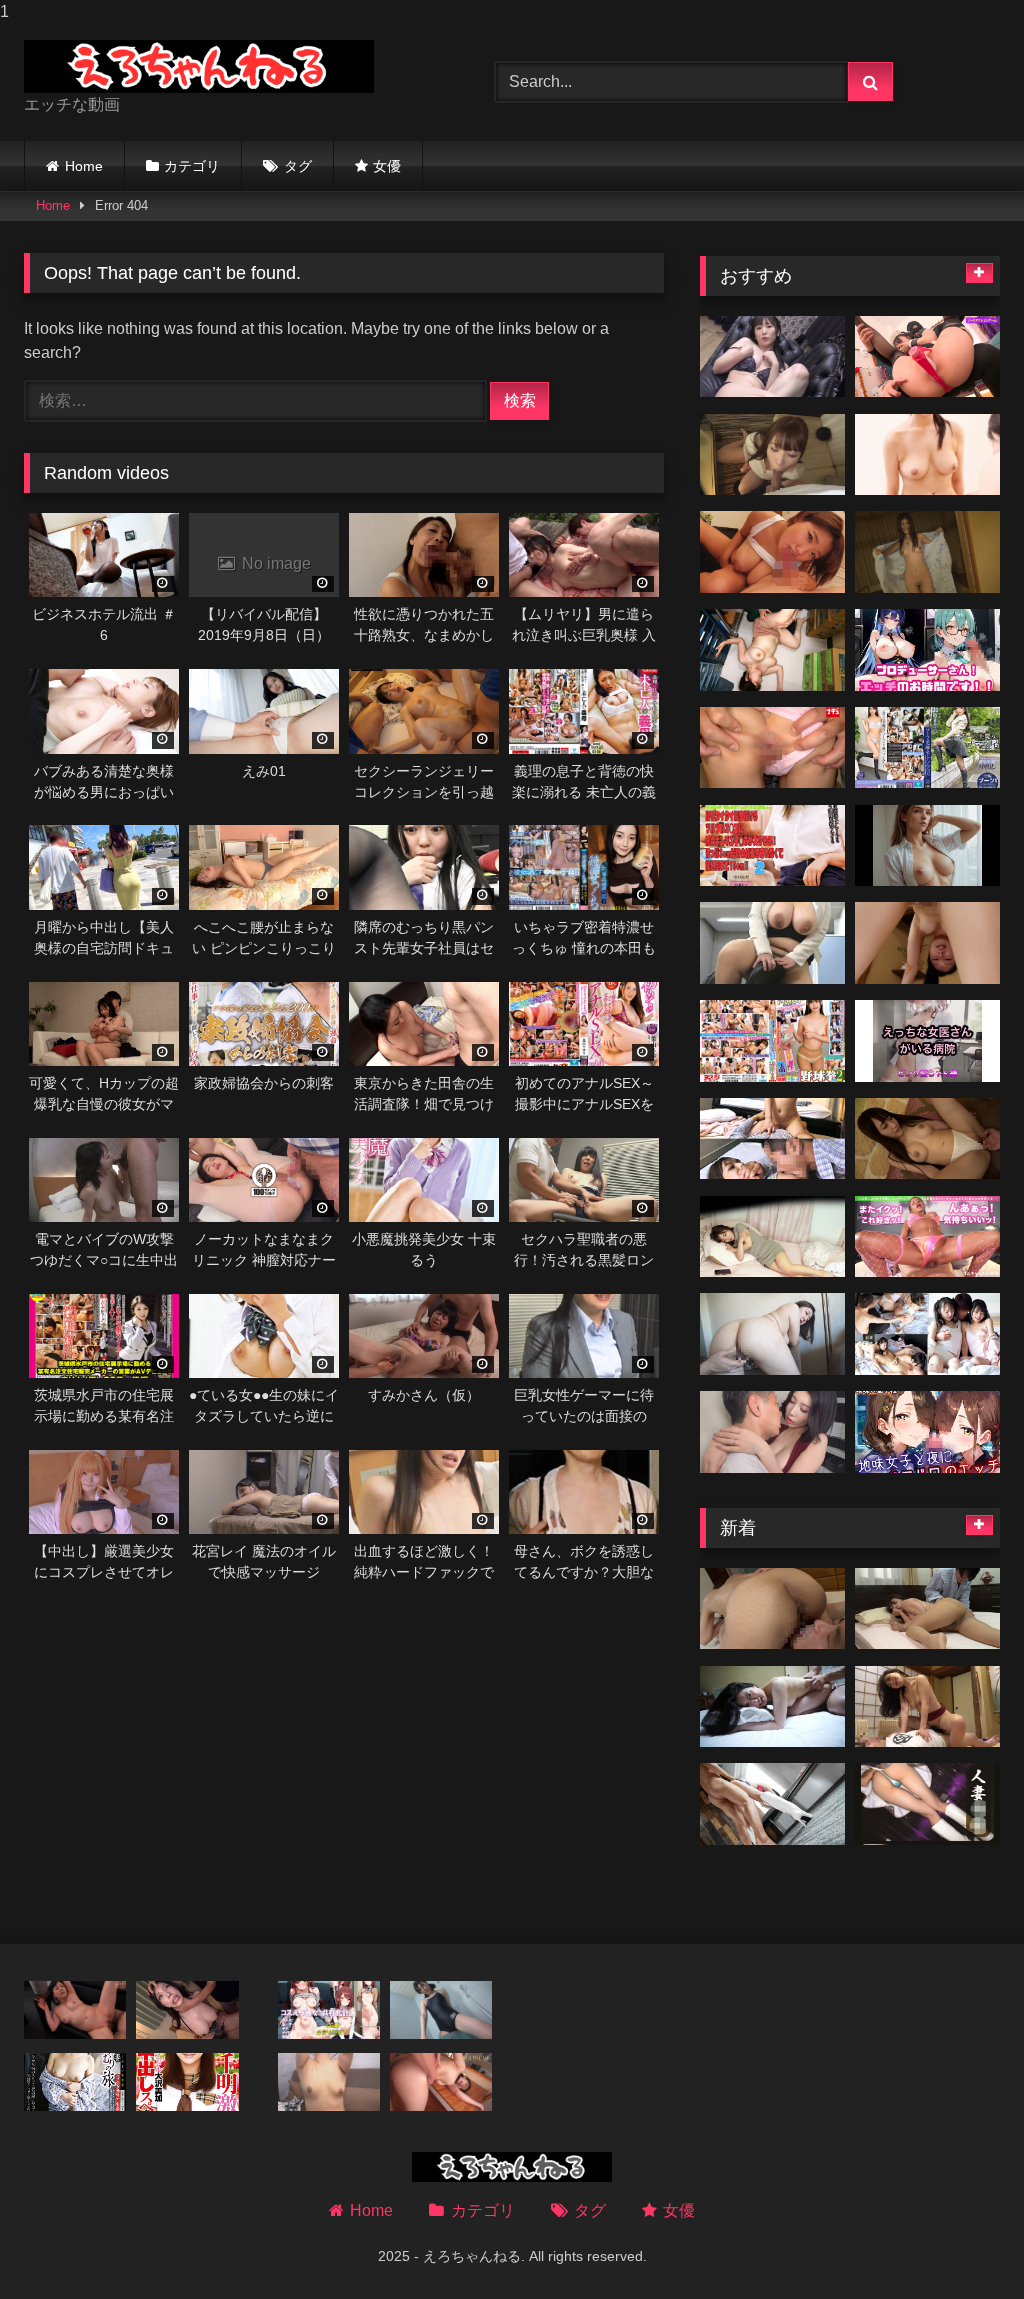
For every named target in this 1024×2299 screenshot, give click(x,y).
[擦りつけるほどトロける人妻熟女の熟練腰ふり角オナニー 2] (772, 943)
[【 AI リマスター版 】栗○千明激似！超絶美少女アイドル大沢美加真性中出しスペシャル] (187, 2082)
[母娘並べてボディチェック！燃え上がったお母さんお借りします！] (329, 2082)
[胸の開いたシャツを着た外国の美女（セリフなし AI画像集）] (927, 846)
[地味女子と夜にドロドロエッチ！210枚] (927, 1432)
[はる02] (927, 1804)
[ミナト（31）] (772, 650)
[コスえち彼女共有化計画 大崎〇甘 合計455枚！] (329, 2010)
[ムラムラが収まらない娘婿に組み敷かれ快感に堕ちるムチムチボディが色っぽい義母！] (927, 1609)
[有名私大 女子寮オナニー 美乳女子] (772, 1237)
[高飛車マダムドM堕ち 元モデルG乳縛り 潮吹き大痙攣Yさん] (772, 1334)
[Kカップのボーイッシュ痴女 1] (772, 552)
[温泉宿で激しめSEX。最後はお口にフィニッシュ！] (772, 1707)
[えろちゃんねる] (228, 66)
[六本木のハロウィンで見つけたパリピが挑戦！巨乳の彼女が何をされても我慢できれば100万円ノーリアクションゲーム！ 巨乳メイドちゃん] (927, 357)
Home (84, 166)
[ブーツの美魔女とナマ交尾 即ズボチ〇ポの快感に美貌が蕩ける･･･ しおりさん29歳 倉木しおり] (927, 748)
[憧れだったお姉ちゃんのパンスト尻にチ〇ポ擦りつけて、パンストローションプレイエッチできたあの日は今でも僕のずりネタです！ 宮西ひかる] (927, 943)
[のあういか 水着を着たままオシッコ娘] (441, 2010)
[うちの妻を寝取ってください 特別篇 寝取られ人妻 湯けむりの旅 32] (75, 2082)
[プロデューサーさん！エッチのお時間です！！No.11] (927, 650)
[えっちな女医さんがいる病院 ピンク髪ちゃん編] (927, 1041)
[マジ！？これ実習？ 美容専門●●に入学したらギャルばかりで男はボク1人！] (927, 455)
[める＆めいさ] (927, 1334)
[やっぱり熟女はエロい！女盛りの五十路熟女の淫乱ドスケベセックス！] (772, 1609)
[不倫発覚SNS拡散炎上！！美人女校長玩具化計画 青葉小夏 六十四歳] (75, 2010)
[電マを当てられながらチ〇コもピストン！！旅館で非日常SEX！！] (927, 1707)
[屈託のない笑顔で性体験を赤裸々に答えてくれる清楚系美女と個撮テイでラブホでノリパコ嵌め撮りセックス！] (927, 1139)
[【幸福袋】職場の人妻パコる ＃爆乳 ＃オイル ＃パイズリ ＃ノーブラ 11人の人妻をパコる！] (772, 455)
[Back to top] (962, 2243)
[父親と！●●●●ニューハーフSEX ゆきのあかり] (772, 1139)
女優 (387, 166)
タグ (298, 166)
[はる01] (772, 1804)
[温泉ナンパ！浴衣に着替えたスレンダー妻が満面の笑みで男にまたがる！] (927, 552)
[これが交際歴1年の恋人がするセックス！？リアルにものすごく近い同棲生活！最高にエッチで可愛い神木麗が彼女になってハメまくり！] (441, 2082)
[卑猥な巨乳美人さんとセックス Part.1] (187, 2010)
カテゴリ (192, 166)
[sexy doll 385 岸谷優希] (772, 357)
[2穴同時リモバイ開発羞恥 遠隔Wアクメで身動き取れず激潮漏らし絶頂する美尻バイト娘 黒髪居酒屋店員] (772, 748)
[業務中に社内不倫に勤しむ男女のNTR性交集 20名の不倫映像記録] (772, 1432)
